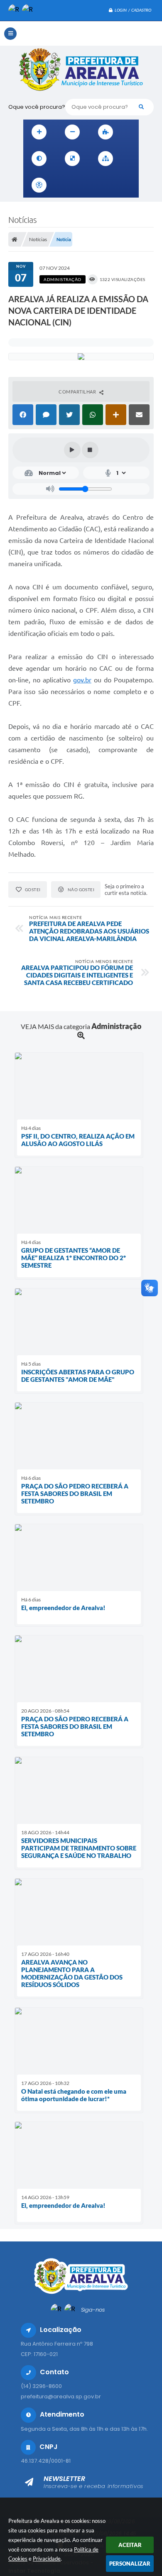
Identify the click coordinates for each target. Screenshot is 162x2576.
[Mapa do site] (106, 159)
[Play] (72, 450)
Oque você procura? (37, 107)
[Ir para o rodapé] (120, 185)
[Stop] (90, 450)
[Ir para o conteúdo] (65, 185)
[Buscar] (141, 107)
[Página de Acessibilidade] (39, 185)
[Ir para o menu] (83, 185)
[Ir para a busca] (101, 185)
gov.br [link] (82, 680)
